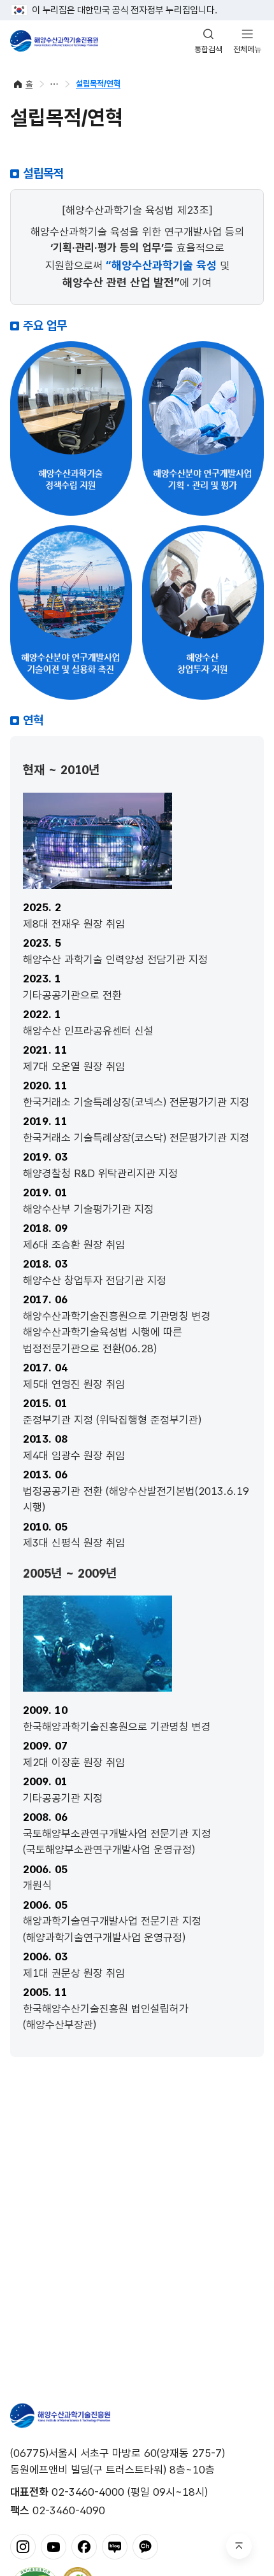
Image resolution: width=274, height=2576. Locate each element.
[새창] (23, 2546)
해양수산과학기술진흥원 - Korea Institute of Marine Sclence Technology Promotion (54, 41)
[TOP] (239, 2546)
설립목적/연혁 (98, 84)
